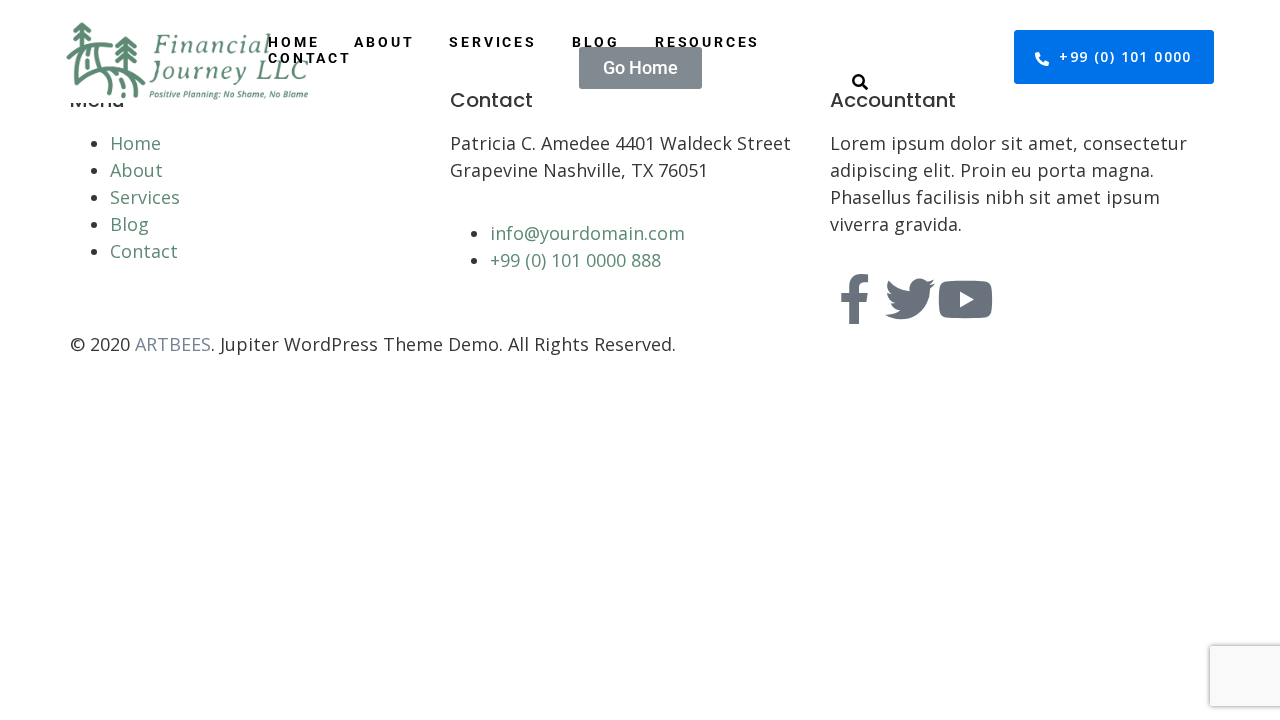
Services (492, 42)
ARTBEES (173, 344)
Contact (310, 58)
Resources (707, 42)
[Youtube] (965, 299)
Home (293, 42)
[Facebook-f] (855, 299)
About (384, 42)
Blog (596, 42)
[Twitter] (910, 299)
